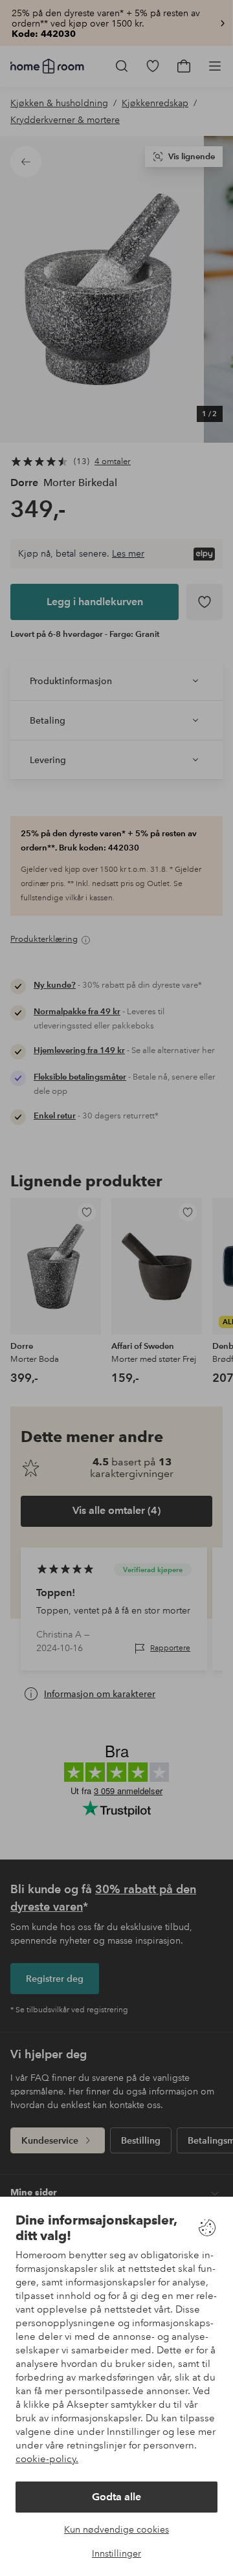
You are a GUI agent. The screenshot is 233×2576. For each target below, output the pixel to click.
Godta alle (116, 2497)
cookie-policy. (47, 2459)
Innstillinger (116, 2553)
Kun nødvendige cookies (116, 2529)
